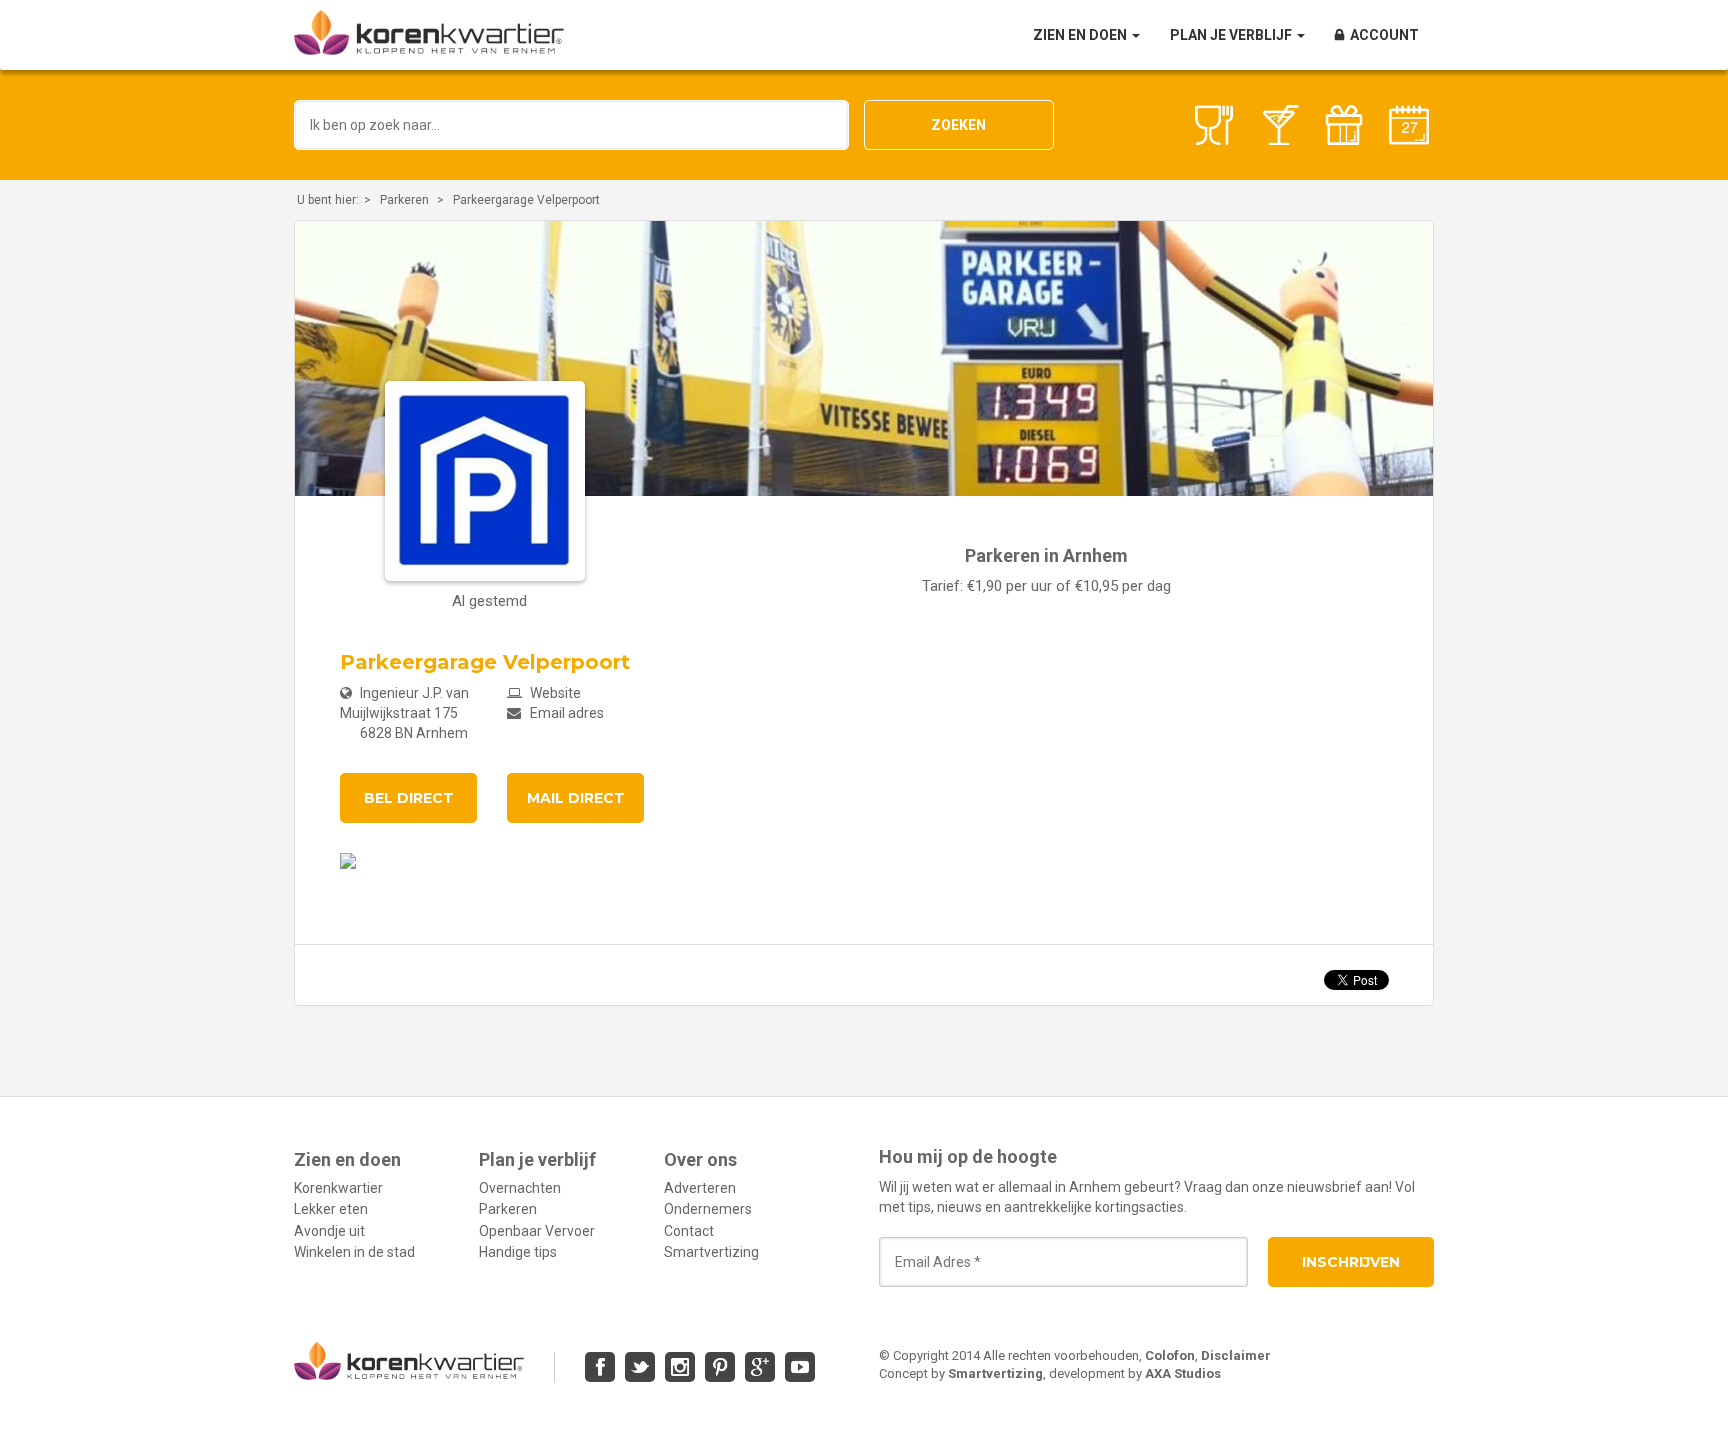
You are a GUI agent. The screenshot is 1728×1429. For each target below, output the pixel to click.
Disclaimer (1236, 1355)
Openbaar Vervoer (537, 1231)
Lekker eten (331, 1209)
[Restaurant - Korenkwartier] (1214, 125)
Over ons (700, 1159)
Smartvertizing (711, 1252)
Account (1384, 35)
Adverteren (700, 1188)
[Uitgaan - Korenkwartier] (1279, 125)
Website (554, 693)
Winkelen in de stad (354, 1252)
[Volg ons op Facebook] (600, 1367)
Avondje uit (329, 1231)
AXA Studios (1183, 1373)
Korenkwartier (338, 1188)
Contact (689, 1231)
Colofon (1170, 1355)
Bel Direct (409, 798)
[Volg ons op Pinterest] (720, 1367)
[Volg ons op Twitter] (640, 1367)
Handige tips (518, 1252)
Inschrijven (1351, 1262)
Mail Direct (576, 798)
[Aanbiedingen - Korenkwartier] (1344, 125)
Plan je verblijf (1232, 35)
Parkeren (404, 200)
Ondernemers (708, 1209)
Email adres (565, 713)
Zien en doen (1081, 35)
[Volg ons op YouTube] (800, 1367)
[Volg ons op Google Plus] (760, 1367)
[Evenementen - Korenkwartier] (1409, 125)
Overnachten (520, 1188)
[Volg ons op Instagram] (680, 1367)
